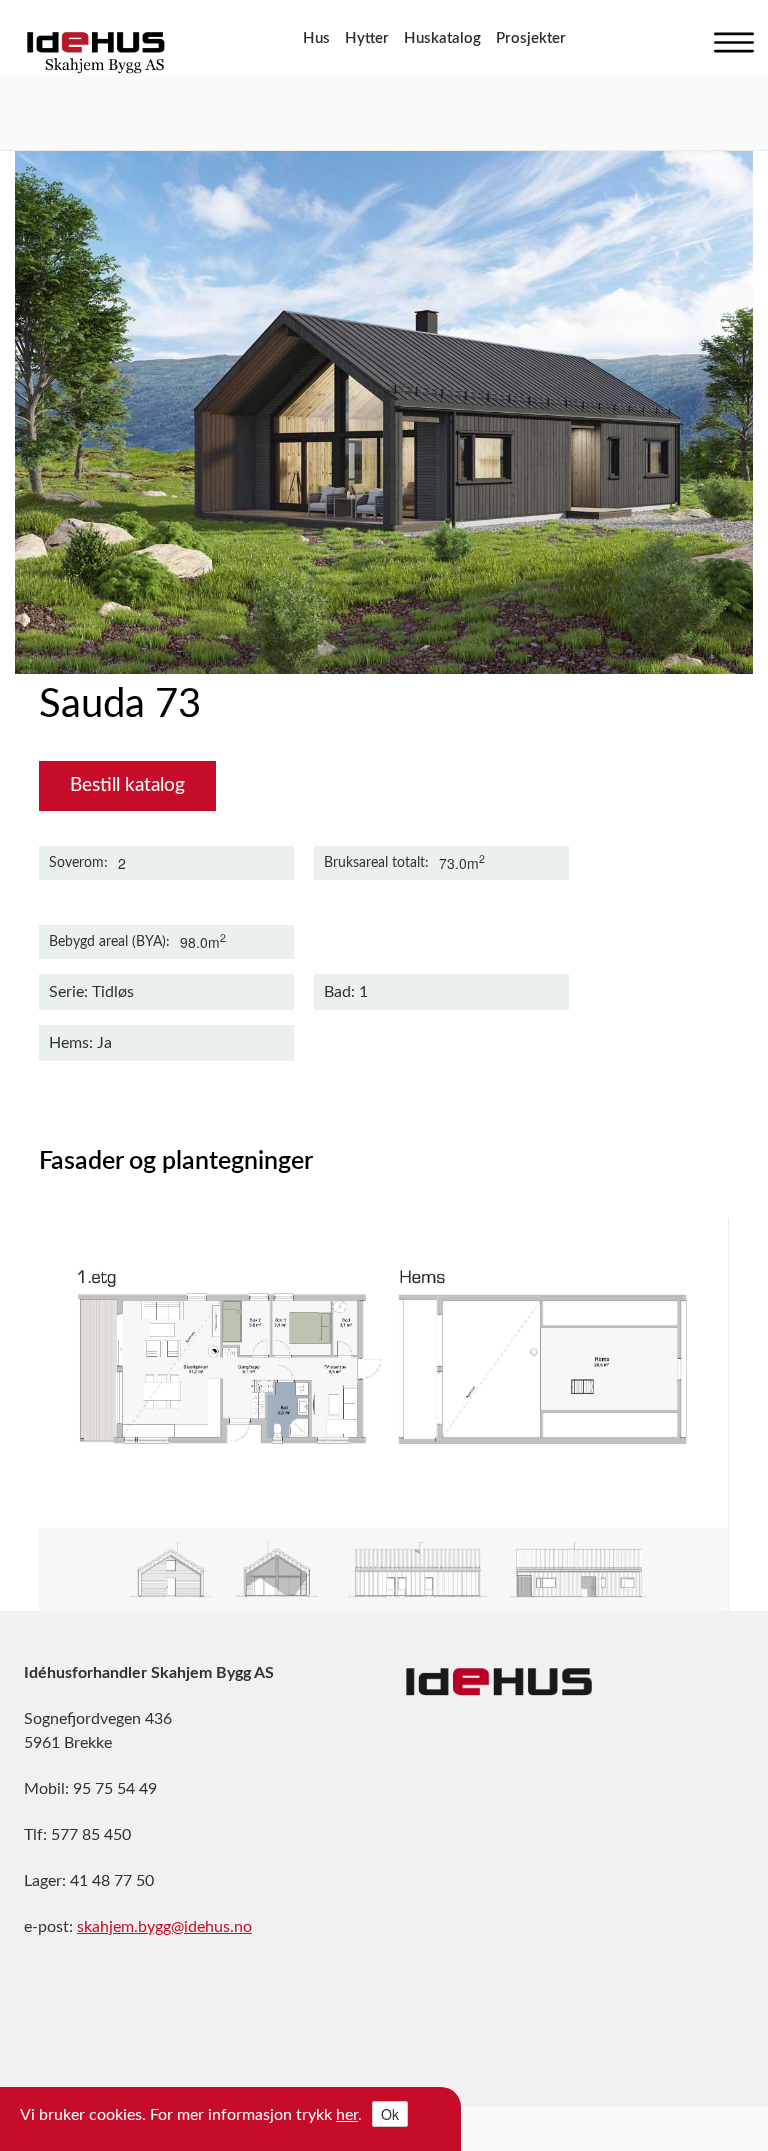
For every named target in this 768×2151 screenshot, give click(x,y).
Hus (316, 38)
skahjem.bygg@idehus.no (164, 1927)
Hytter (367, 38)
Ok (390, 2114)
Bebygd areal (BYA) (107, 942)
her (347, 2115)
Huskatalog (442, 38)
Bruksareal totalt (374, 863)
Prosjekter (531, 38)
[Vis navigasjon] (729, 38)
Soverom (76, 863)
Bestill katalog (127, 785)
